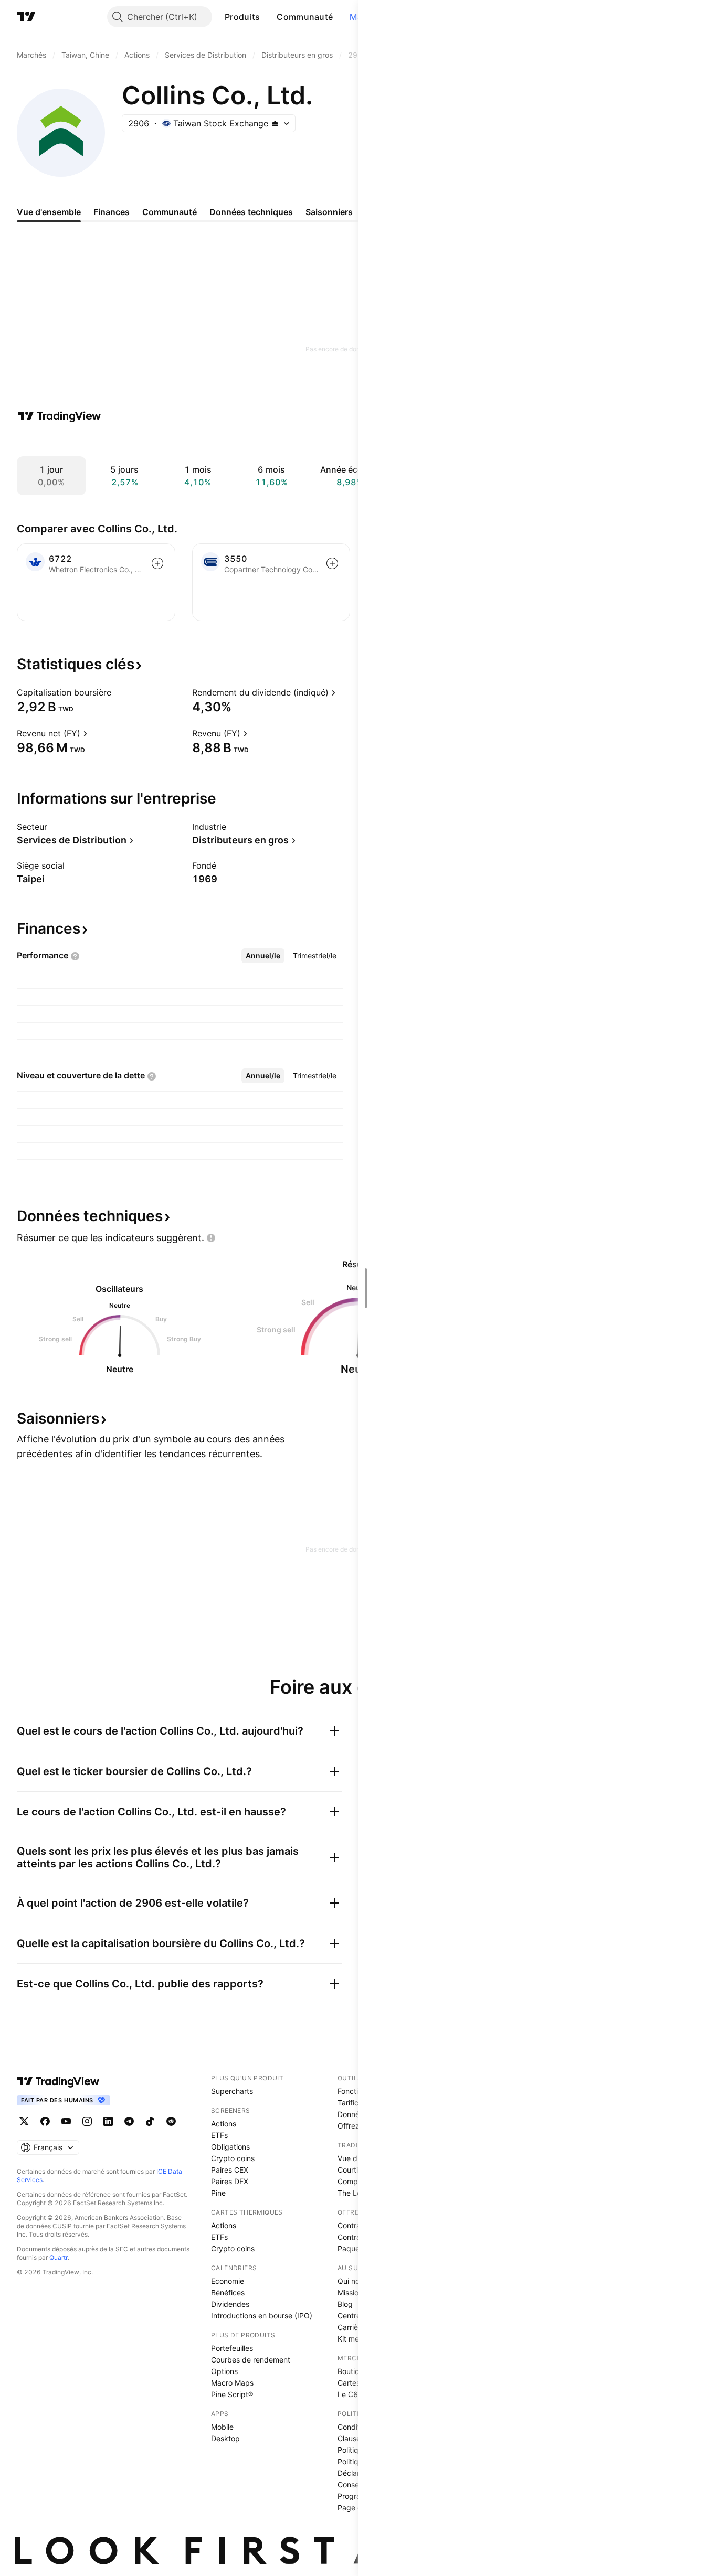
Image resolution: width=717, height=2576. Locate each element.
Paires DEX (230, 2181)
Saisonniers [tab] (329, 212)
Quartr (59, 2257)
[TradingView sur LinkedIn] (108, 2121)
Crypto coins (233, 2158)
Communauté (305, 17)
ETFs (219, 2135)
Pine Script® (232, 2394)
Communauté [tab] (170, 212)
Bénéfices (228, 2292)
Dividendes (230, 2304)
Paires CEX (230, 2170)
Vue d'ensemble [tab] (49, 212)
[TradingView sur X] (24, 2121)
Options (224, 2371)
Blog (345, 2304)
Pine (218, 2193)
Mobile (222, 2427)
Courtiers (353, 2170)
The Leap (354, 2193)
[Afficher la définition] (118, 692)
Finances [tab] (112, 212)
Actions (224, 2124)
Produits (242, 17)
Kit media (354, 2339)
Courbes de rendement (251, 2360)
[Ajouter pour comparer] (157, 563)
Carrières (353, 2327)
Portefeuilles (232, 2348)
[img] (275, 123)
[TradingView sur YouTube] (66, 2121)
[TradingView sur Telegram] (129, 2121)
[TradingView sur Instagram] (87, 2121)
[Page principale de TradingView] (26, 17)
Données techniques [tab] (251, 212)
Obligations (230, 2147)
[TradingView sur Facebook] (45, 2121)
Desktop (225, 2438)
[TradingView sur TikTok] (150, 2121)
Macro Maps (232, 2383)
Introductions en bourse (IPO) (262, 2316)
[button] (268, 17)
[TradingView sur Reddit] (171, 2121)
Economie (228, 2281)
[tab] (263, 956)
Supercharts (232, 2091)
